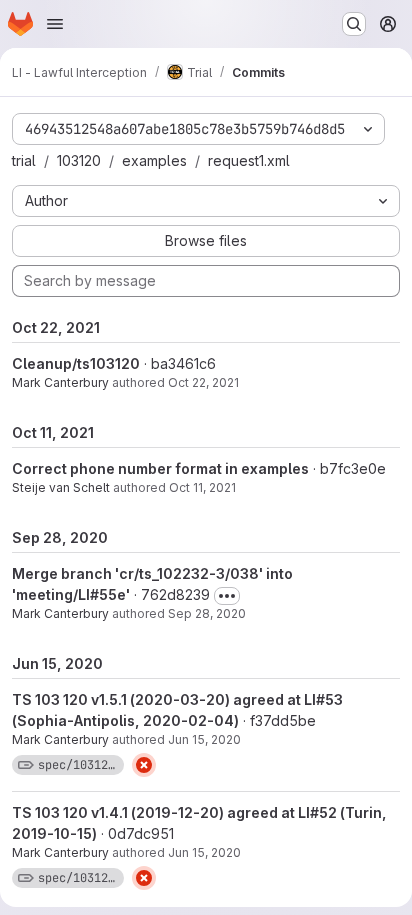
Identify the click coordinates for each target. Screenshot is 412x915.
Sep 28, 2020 (207, 613)
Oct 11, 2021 (202, 487)
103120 (79, 160)
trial (24, 160)
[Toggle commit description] (227, 596)
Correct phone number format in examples (160, 468)
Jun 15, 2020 (204, 739)
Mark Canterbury (60, 382)
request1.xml (249, 160)
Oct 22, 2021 (203, 382)
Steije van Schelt (61, 487)
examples (154, 160)
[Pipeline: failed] (144, 765)
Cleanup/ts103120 (76, 363)
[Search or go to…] (354, 24)
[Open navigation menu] (55, 24)
